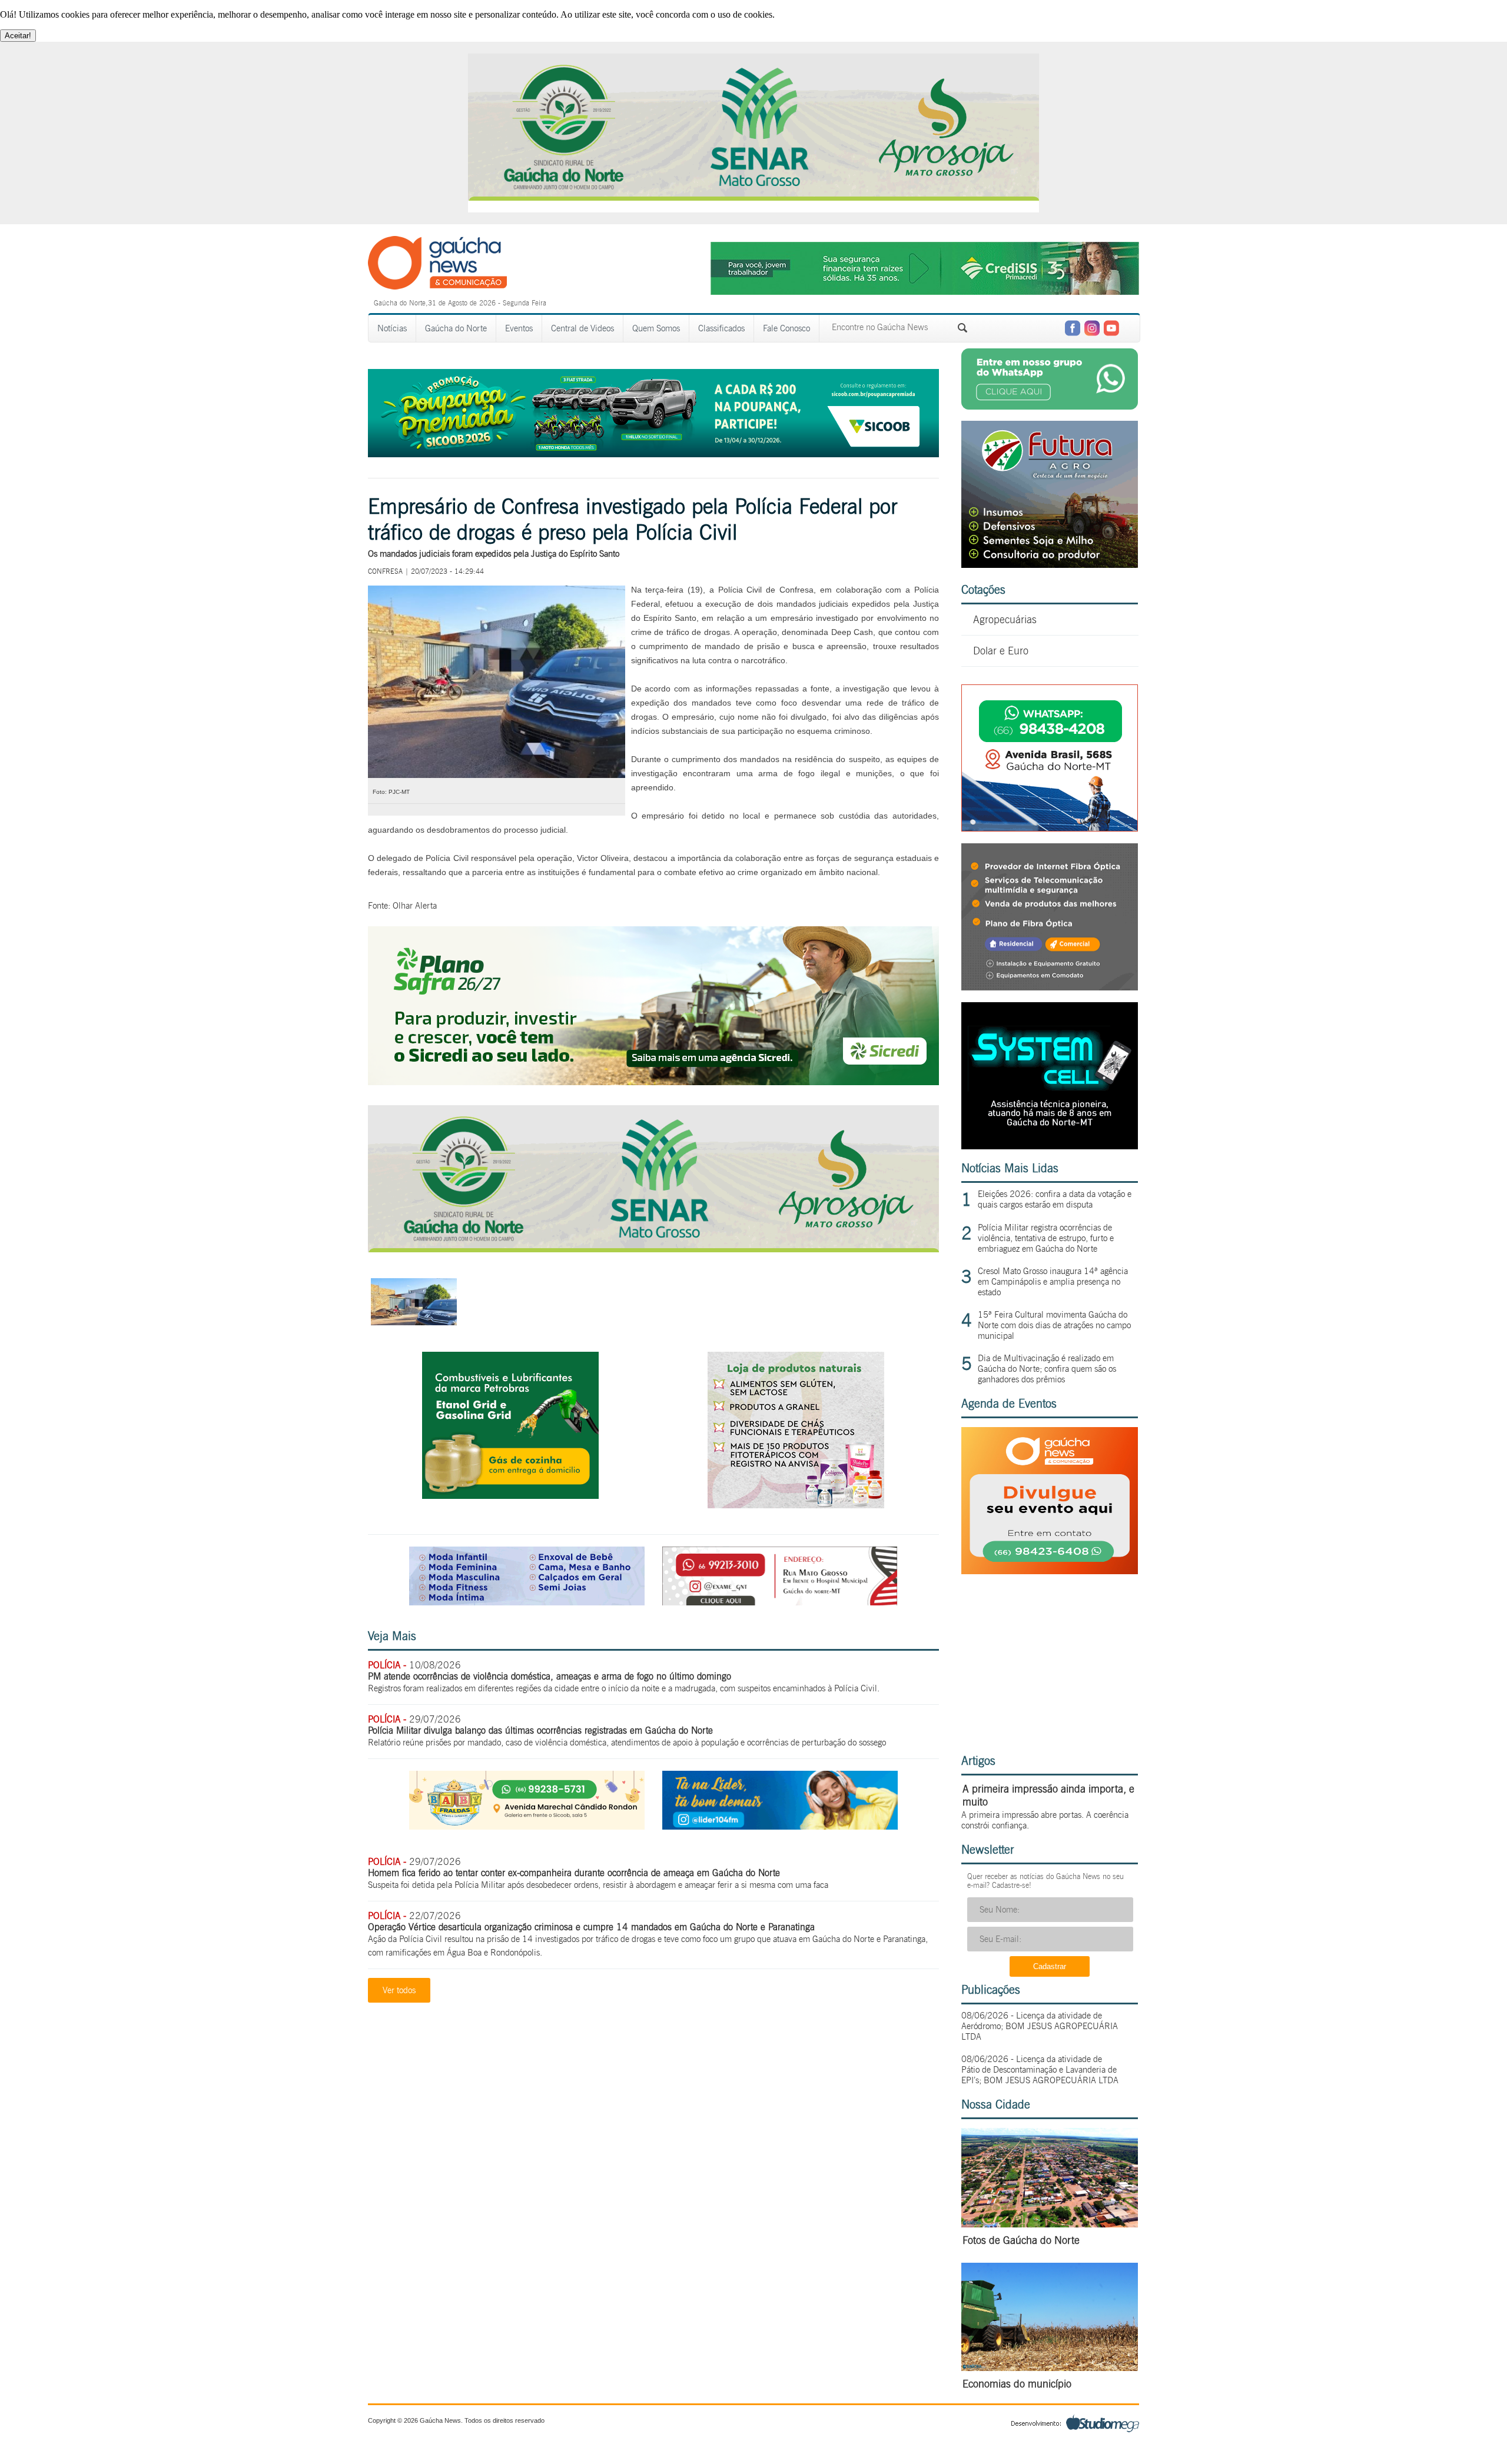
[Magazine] (527, 1602)
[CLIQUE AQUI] (1050, 1571)
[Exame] (780, 1602)
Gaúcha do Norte (456, 328)
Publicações (991, 1990)
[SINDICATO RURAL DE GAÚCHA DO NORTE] (653, 1249)
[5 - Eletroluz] (1050, 828)
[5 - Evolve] (1050, 987)
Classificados (721, 328)
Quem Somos (656, 328)
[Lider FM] (780, 1826)
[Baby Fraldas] (527, 1826)
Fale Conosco (786, 328)
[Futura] (1050, 565)
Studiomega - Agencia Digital (1075, 2423)
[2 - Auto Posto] (510, 1496)
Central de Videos (582, 328)
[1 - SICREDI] (653, 1082)
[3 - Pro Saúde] (796, 1505)
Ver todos (399, 1990)
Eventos (519, 328)
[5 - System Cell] (1050, 1146)
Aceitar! (18, 36)
